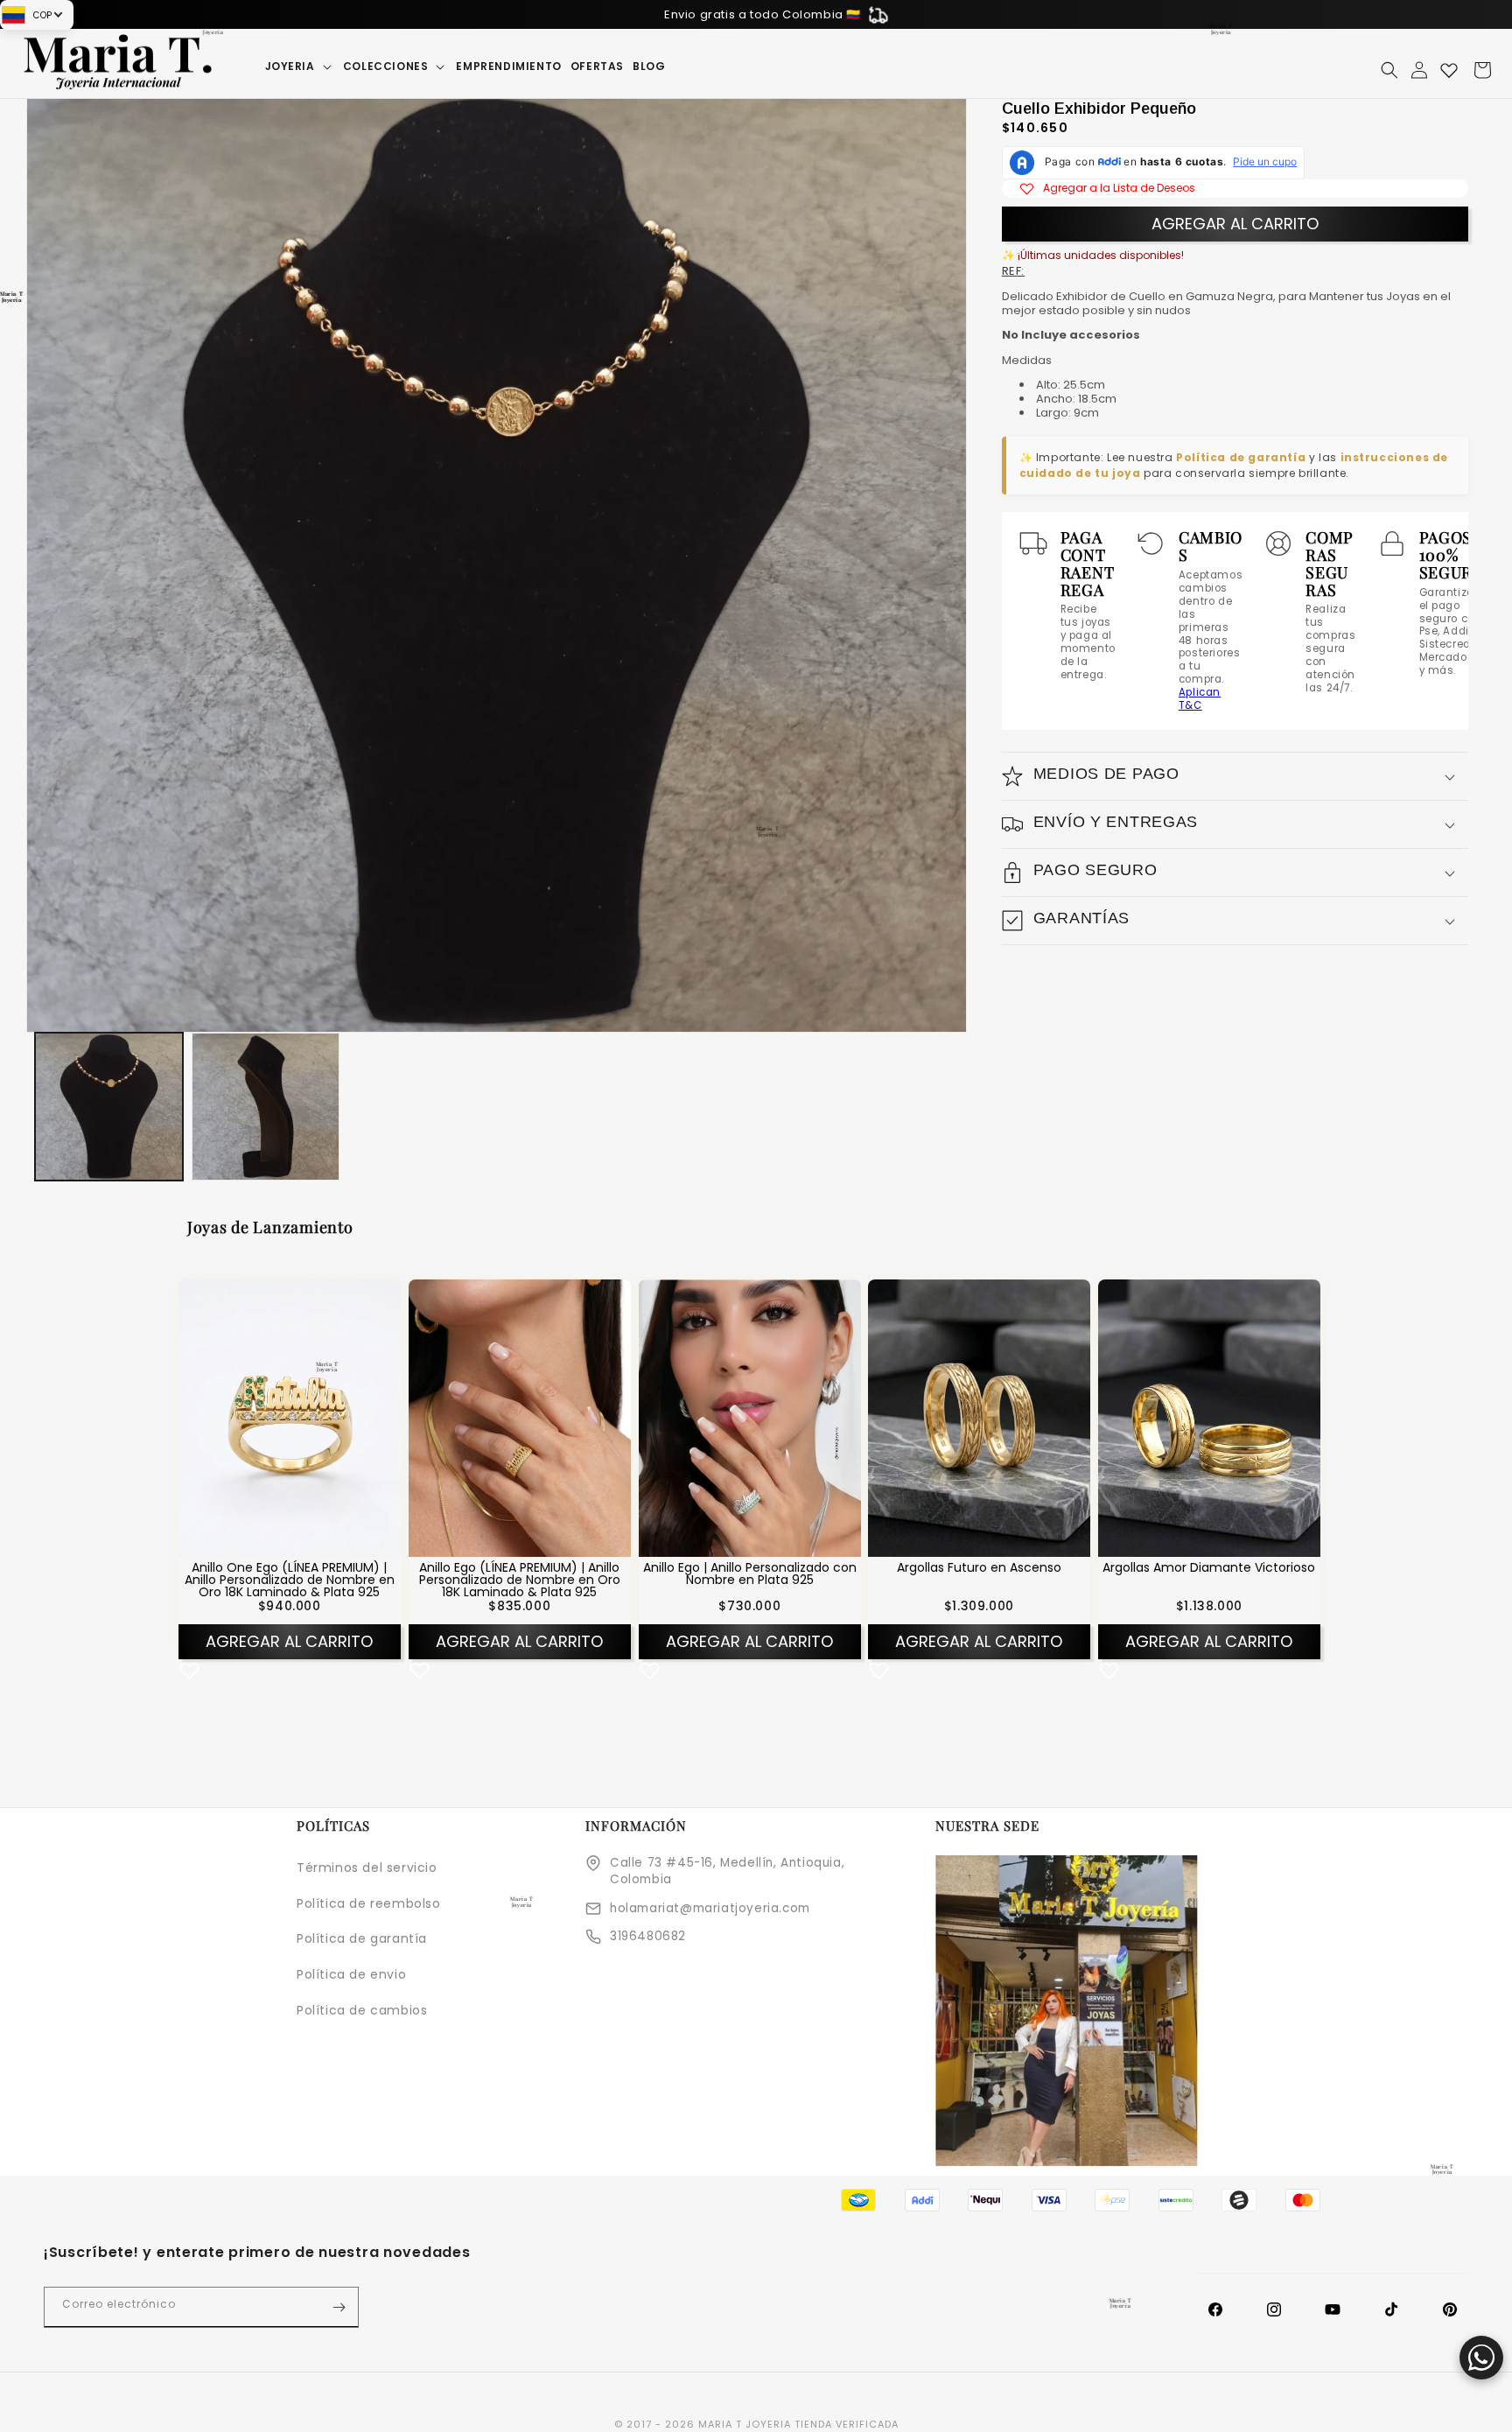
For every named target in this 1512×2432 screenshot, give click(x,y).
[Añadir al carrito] (312, 1543)
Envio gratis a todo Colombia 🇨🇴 (763, 14)
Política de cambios (362, 2010)
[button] (300, 67)
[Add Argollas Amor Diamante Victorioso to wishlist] (1109, 1671)
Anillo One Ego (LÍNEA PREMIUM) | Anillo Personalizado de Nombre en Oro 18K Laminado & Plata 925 (290, 1580)
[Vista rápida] (267, 1543)
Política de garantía (1241, 457)
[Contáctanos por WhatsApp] (1481, 2358)
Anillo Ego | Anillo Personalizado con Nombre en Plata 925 (749, 1573)
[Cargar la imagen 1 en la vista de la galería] (109, 1107)
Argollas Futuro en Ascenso (979, 1567)
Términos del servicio (367, 1868)
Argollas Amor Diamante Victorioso (1209, 1567)
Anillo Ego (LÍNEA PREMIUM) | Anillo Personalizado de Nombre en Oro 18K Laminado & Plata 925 (520, 1580)
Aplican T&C (1200, 699)
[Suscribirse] (339, 2307)
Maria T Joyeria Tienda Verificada (798, 2424)
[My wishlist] (1449, 70)
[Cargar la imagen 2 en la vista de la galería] (266, 1107)
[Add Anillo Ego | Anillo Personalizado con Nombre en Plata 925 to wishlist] (650, 1671)
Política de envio (351, 1974)
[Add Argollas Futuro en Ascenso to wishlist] (879, 1671)
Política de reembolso (369, 1903)
